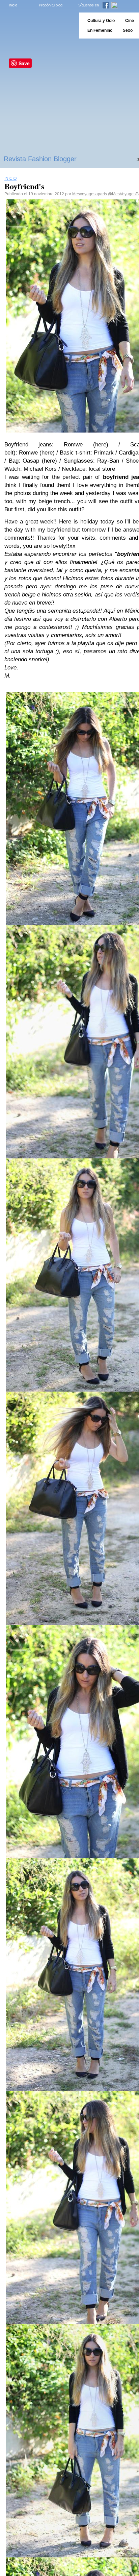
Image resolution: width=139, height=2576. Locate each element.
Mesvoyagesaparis (90, 194)
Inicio (13, 5)
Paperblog (37, 26)
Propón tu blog (51, 5)
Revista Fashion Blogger (40, 159)
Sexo (128, 30)
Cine (130, 21)
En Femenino (100, 30)
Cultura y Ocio (101, 21)
